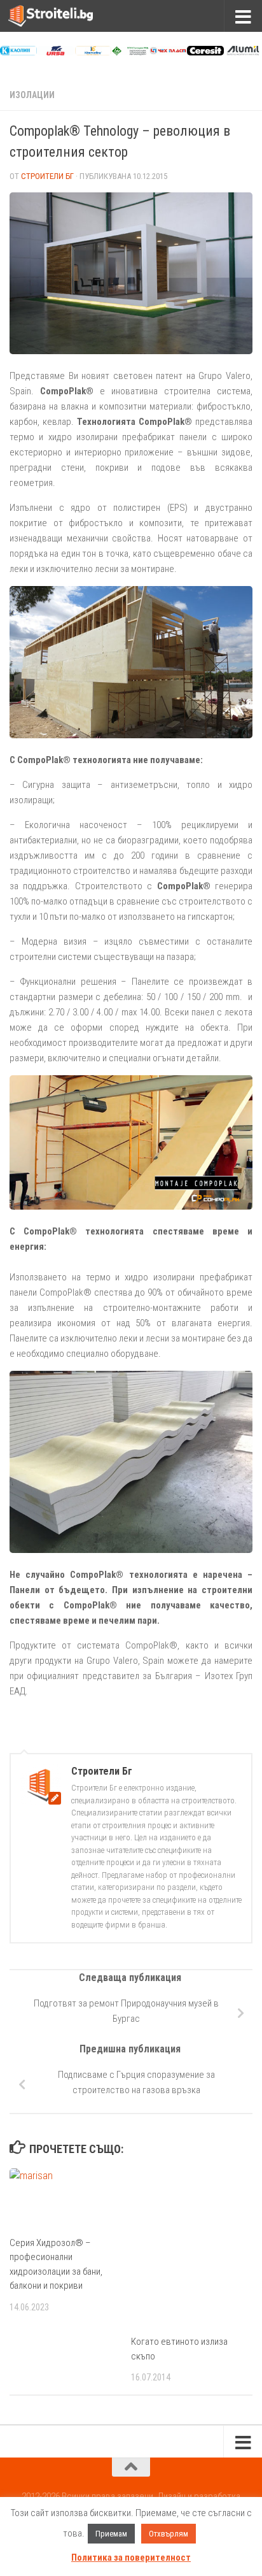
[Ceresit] (205, 52)
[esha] (130, 52)
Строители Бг (47, 176)
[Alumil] (243, 52)
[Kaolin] (18, 52)
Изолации (32, 95)
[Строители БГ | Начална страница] (65, 16)
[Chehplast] (168, 52)
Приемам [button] (111, 2534)
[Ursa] (56, 52)
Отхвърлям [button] (169, 2534)
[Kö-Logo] (93, 52)
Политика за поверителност (131, 2558)
